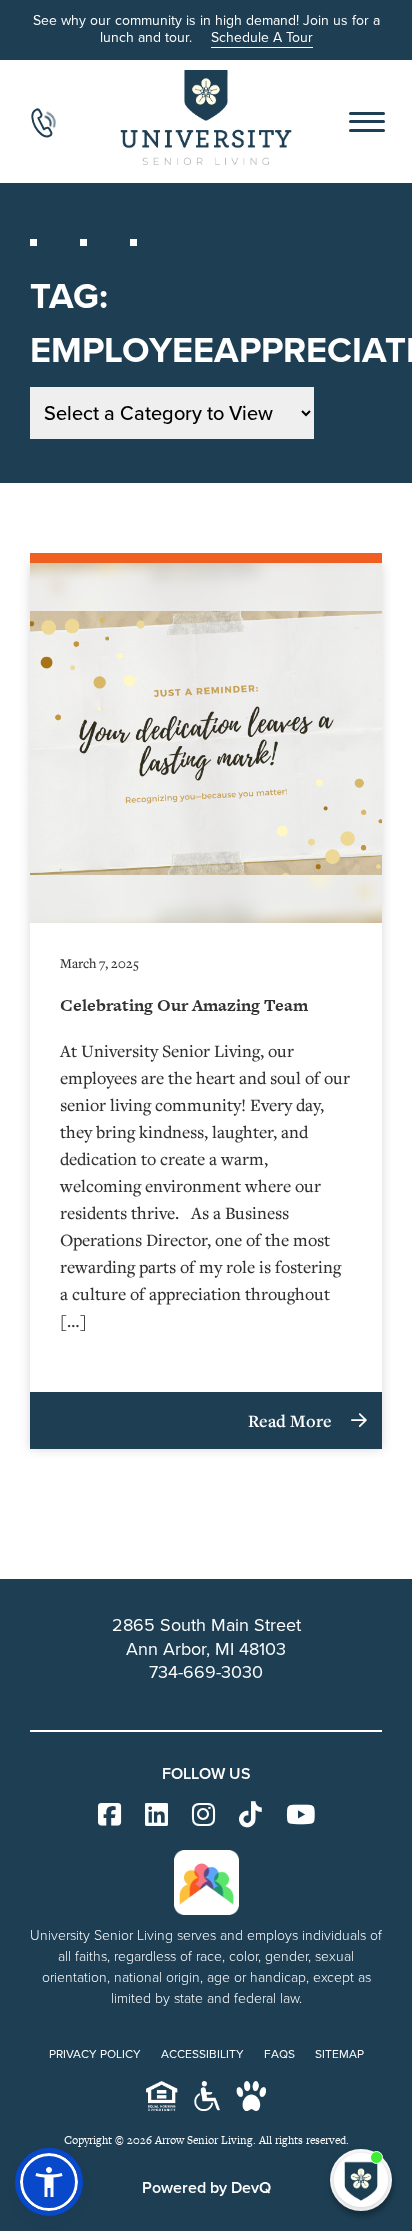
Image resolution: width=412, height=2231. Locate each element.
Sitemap (339, 2054)
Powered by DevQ (206, 2187)
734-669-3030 (206, 1672)
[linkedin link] (156, 1815)
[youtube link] (300, 1815)
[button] (49, 2182)
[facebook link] (109, 1815)
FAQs (279, 2054)
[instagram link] (203, 1815)
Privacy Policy (95, 2054)
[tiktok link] (250, 1815)
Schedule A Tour (262, 37)
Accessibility (202, 2054)
